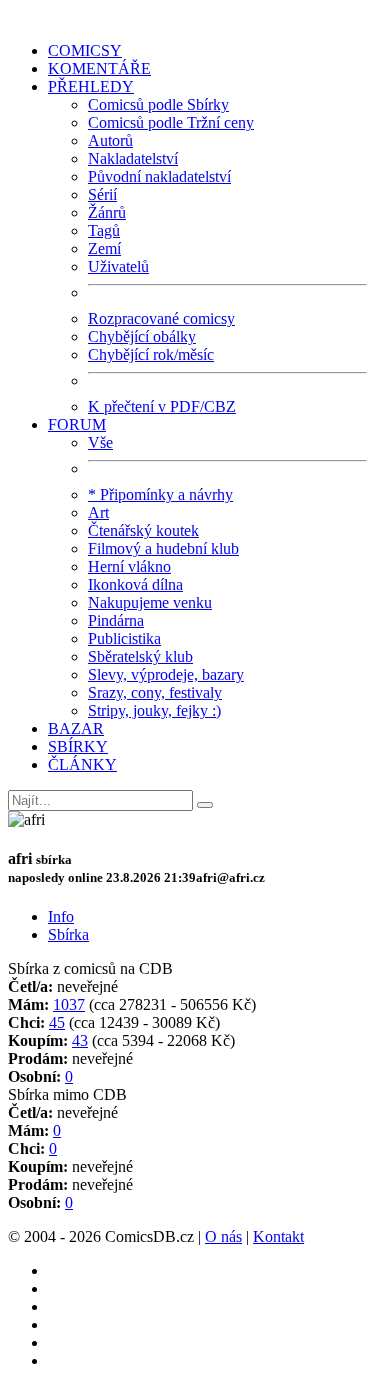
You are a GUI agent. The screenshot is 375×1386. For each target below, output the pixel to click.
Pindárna (116, 620)
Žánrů (107, 212)
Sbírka (68, 934)
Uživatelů (118, 266)
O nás (223, 1236)
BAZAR (76, 728)
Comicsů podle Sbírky (158, 104)
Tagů (104, 230)
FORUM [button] (77, 424)
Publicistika (124, 638)
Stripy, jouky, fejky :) (154, 710)
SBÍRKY (78, 746)
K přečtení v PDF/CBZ (162, 406)
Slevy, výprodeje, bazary (166, 674)
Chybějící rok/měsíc (151, 354)
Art (98, 512)
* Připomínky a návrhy (160, 494)
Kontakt (278, 1236)
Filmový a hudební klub (163, 548)
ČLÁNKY (82, 764)
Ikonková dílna (135, 584)
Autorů (110, 140)
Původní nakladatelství (159, 176)
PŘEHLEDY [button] (91, 86)
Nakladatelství (133, 158)
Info (61, 916)
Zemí (104, 248)
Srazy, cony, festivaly (155, 692)
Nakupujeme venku (150, 602)
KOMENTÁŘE (99, 68)
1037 (69, 1004)
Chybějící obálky (142, 336)
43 (80, 1040)
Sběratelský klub (140, 656)
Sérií (102, 194)
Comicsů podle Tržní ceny (171, 122)
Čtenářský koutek (143, 530)
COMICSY (85, 50)
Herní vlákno (129, 566)
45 (57, 1022)
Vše (100, 442)
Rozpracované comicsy (161, 318)
